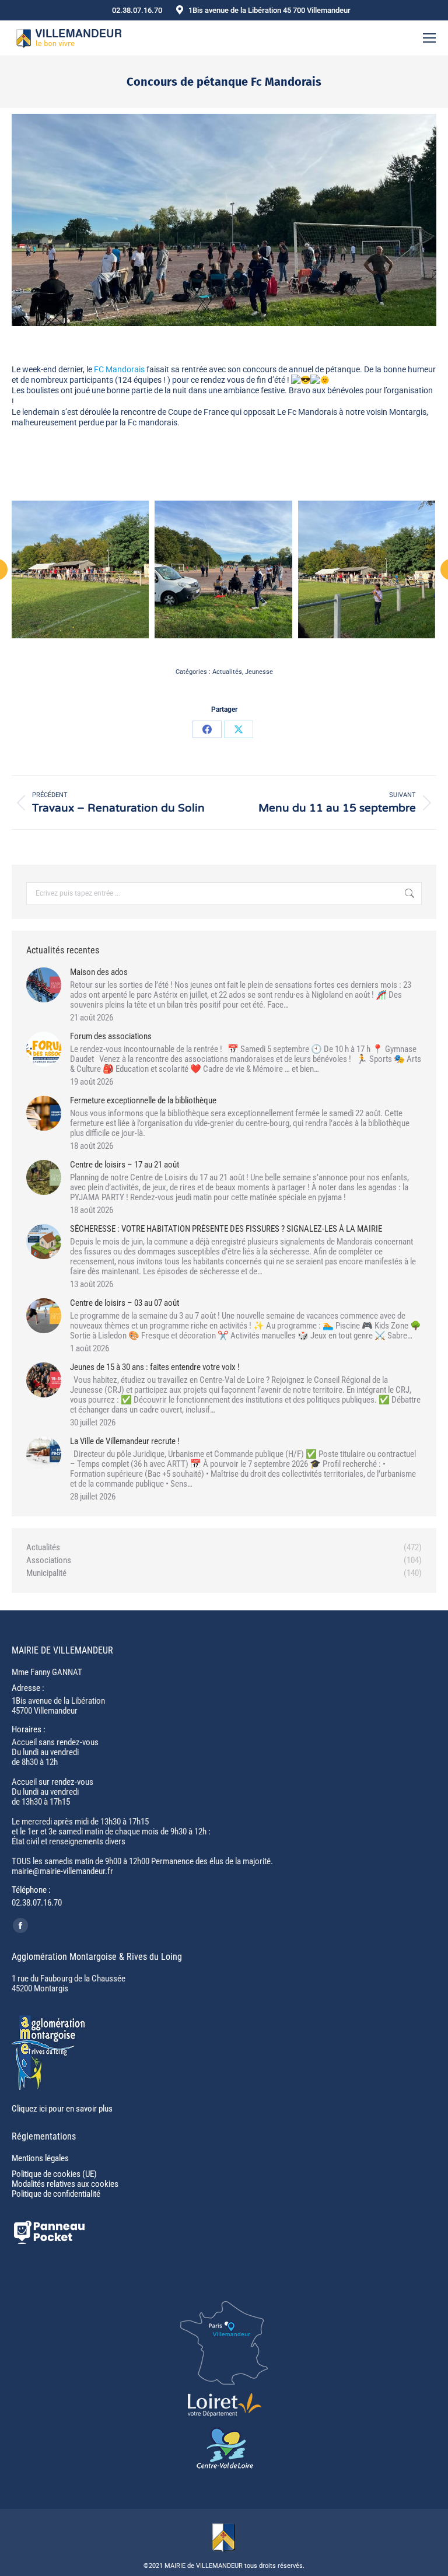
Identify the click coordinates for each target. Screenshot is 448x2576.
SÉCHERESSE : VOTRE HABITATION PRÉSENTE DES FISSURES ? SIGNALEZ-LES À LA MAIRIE (226, 1229)
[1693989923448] (80, 569)
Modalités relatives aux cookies (65, 2184)
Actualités (227, 672)
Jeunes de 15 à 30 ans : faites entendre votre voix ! (155, 1367)
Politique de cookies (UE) (54, 2174)
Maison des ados (99, 972)
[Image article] (44, 985)
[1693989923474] (367, 569)
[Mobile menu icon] (429, 38)
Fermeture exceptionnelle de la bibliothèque (143, 1101)
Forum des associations (111, 1037)
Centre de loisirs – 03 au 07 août (125, 1303)
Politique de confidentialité (56, 2194)
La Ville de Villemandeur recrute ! (125, 1441)
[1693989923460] (223, 569)
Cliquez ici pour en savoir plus (62, 2109)
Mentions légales (40, 2158)
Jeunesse (259, 672)
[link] (119, 369)
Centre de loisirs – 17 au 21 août (125, 1165)
